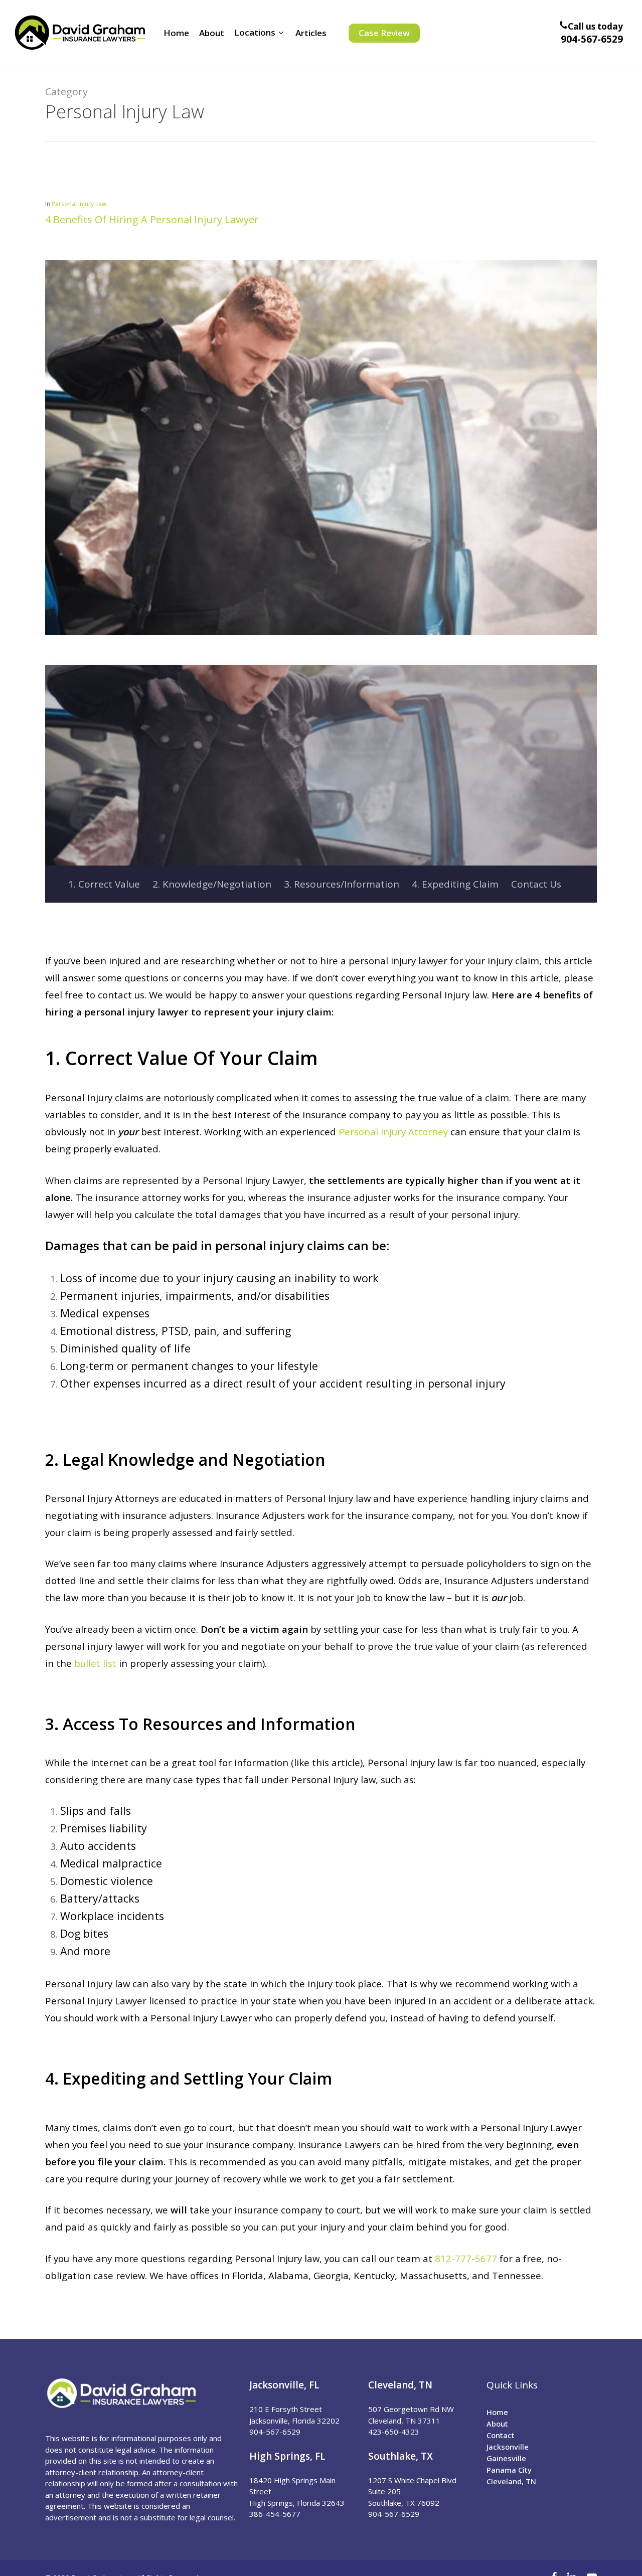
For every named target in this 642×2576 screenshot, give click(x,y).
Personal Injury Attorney (393, 1132)
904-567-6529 (592, 39)
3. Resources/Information (342, 884)
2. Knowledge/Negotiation (212, 884)
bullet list (95, 1663)
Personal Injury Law (79, 204)
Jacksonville (508, 2447)
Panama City (509, 2470)
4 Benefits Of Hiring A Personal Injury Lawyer (152, 219)
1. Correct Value (104, 884)
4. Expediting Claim (455, 884)
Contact (501, 2435)
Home (497, 2412)
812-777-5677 (466, 2258)
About (497, 2424)
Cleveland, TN (511, 2481)
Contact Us (536, 884)
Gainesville (506, 2458)
